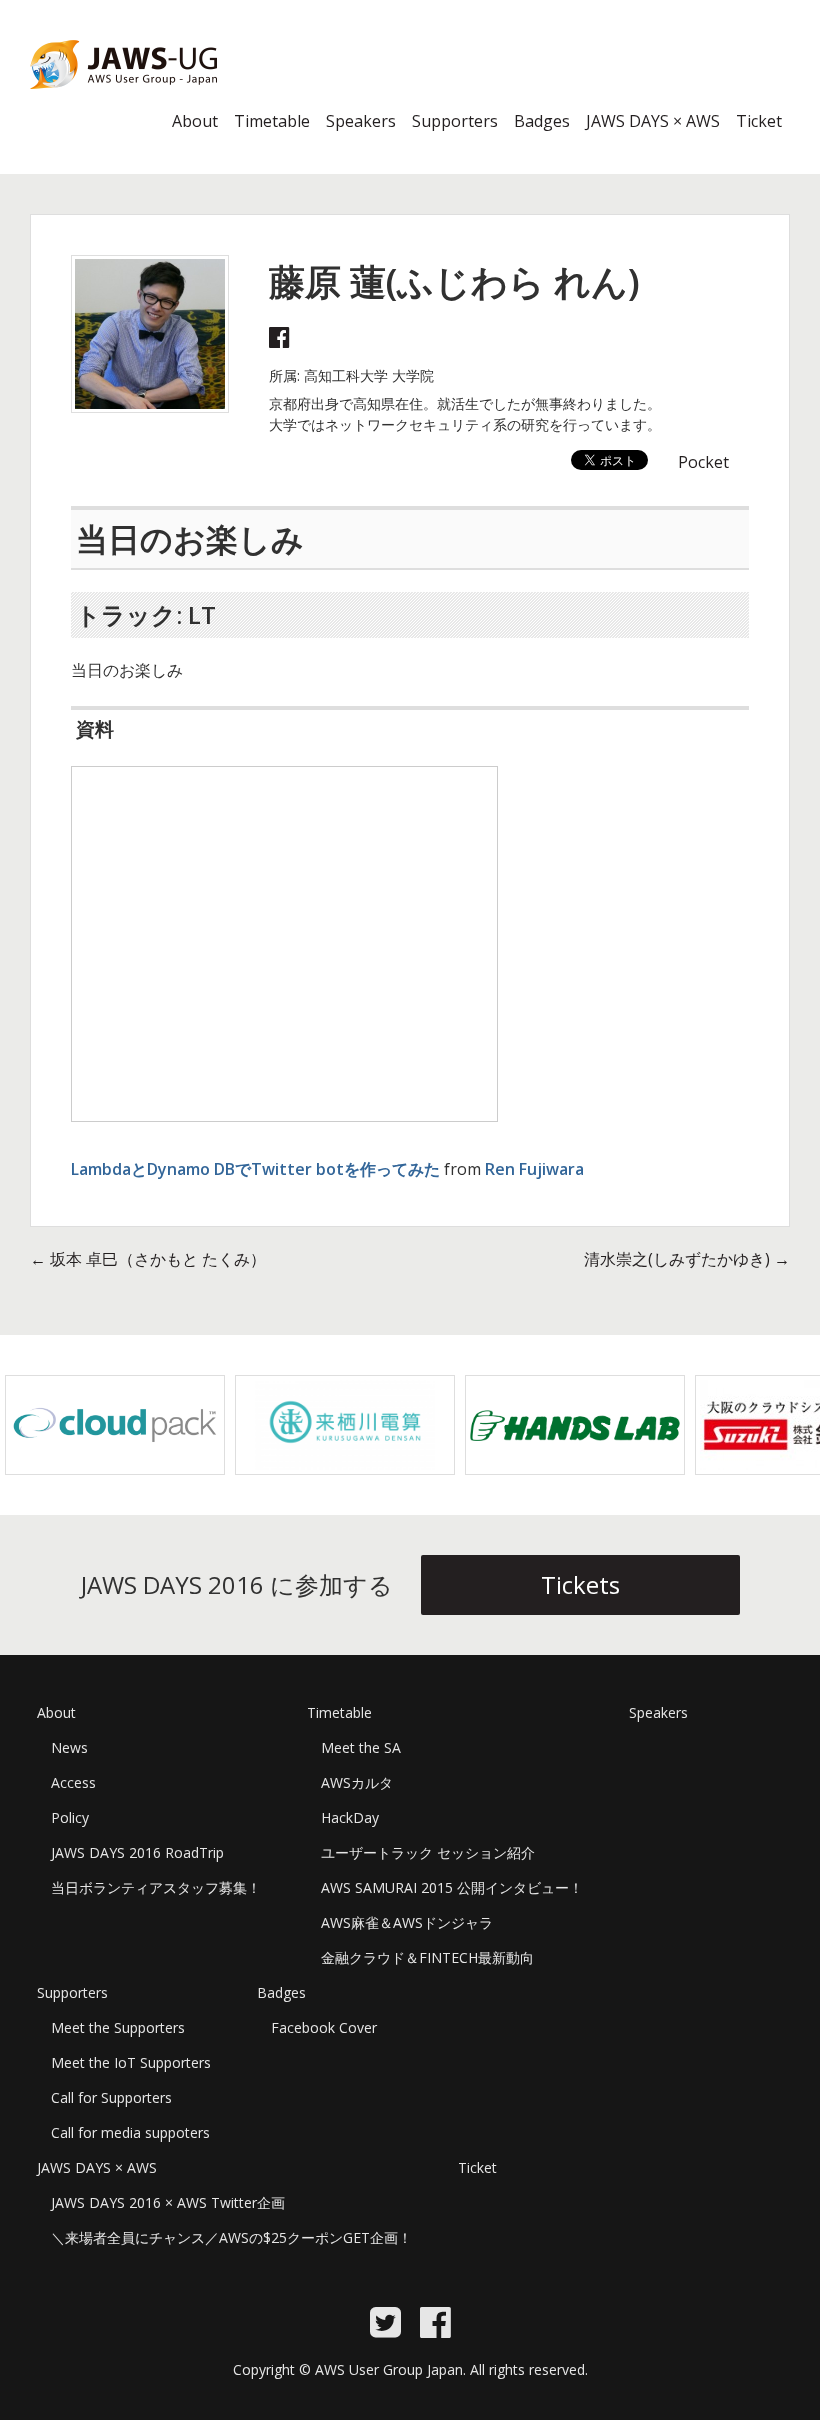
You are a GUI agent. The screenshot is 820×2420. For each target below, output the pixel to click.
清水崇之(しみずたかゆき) (687, 1259)
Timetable (272, 121)
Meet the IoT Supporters (131, 2062)
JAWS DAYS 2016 (91, 101)
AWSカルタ (357, 1782)
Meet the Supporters (118, 2027)
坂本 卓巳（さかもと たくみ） (148, 1259)
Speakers (361, 121)
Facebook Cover (324, 2027)
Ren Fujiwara (534, 1169)
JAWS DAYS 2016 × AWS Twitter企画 (168, 2202)
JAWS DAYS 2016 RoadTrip (137, 1852)
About (195, 121)
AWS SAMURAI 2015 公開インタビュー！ (452, 1887)
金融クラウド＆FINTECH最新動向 (427, 1957)
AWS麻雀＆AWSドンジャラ (407, 1922)
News (69, 1747)
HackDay (350, 1817)
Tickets (580, 1584)
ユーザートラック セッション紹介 (428, 1852)
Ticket (759, 121)
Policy (70, 1817)
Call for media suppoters (130, 2132)
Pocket (703, 462)
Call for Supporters (111, 2097)
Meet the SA (361, 1747)
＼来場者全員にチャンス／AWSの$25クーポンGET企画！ (231, 2237)
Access (73, 1782)
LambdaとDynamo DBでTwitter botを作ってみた (255, 1169)
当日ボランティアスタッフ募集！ (156, 1887)
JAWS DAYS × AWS (653, 121)
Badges (542, 121)
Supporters (455, 121)
